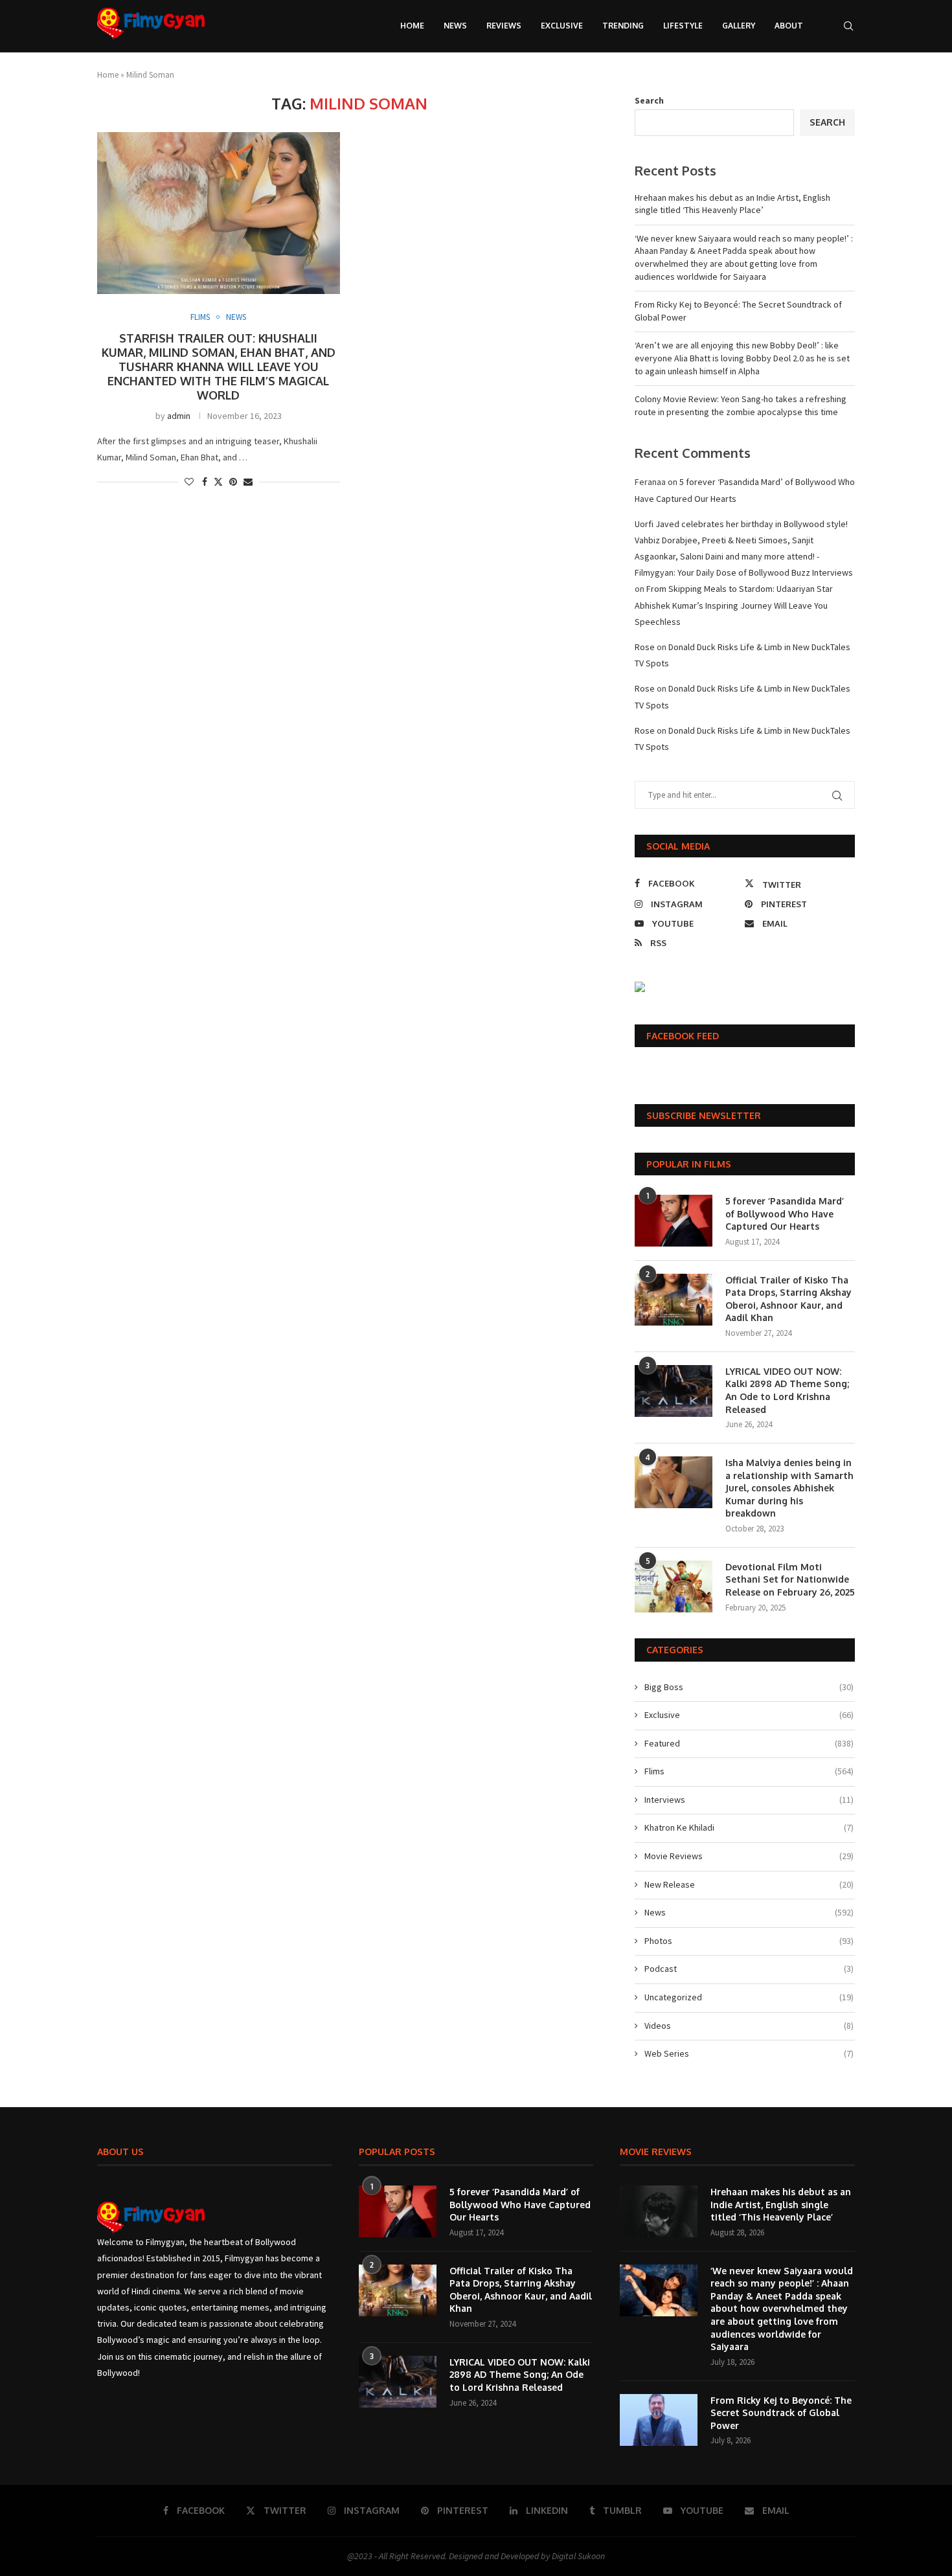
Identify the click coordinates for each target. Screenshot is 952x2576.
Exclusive (562, 26)
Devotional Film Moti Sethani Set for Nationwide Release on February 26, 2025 (790, 1579)
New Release (749, 1884)
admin (179, 416)
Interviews (749, 1800)
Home (412, 26)
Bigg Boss (749, 1687)
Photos (749, 1941)
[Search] (848, 26)
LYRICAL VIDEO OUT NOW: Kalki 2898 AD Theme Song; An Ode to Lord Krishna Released (787, 1390)
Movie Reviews (749, 1856)
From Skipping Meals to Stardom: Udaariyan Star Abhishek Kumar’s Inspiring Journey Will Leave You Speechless (734, 605)
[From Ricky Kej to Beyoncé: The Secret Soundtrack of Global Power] (659, 2420)
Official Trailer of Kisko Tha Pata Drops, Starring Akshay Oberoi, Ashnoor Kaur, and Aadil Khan (788, 1299)
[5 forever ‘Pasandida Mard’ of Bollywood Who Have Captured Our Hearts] (674, 1221)
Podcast (749, 1969)
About (789, 26)
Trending (623, 26)
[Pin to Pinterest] (233, 482)
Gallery (739, 26)
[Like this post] (189, 482)
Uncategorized (749, 1997)
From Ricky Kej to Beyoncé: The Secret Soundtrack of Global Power (781, 2413)
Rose (645, 647)
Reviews (504, 26)
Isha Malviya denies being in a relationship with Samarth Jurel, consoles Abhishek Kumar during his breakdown (789, 1488)
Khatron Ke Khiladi (749, 1827)
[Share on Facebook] (205, 482)
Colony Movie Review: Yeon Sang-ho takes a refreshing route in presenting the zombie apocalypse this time (741, 405)
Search (649, 100)
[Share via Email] (248, 482)
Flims (749, 1771)
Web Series (749, 2053)
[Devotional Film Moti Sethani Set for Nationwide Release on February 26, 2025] (674, 1587)
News (455, 26)
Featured (749, 1743)
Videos (749, 2026)
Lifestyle (683, 26)
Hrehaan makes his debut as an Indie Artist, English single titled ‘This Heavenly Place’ (732, 204)
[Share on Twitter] (218, 482)
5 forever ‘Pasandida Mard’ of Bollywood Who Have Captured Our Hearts (785, 1214)
